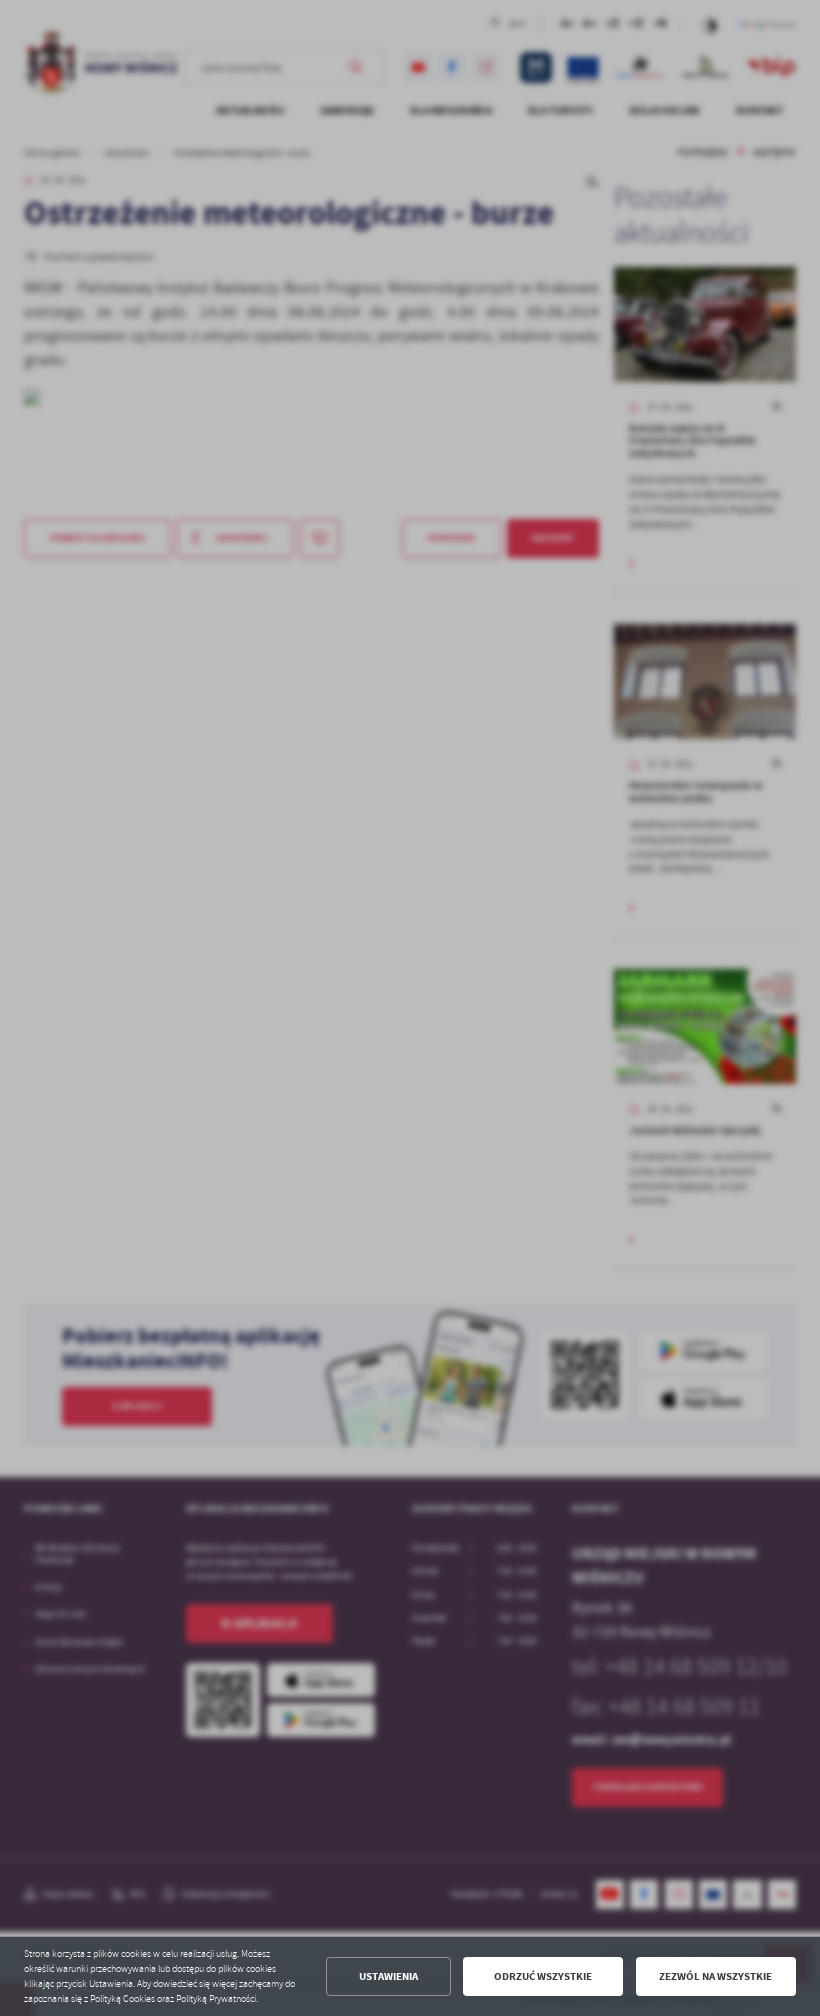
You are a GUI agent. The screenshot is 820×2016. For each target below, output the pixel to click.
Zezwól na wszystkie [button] (715, 1976)
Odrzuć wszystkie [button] (543, 1976)
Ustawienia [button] (388, 1976)
